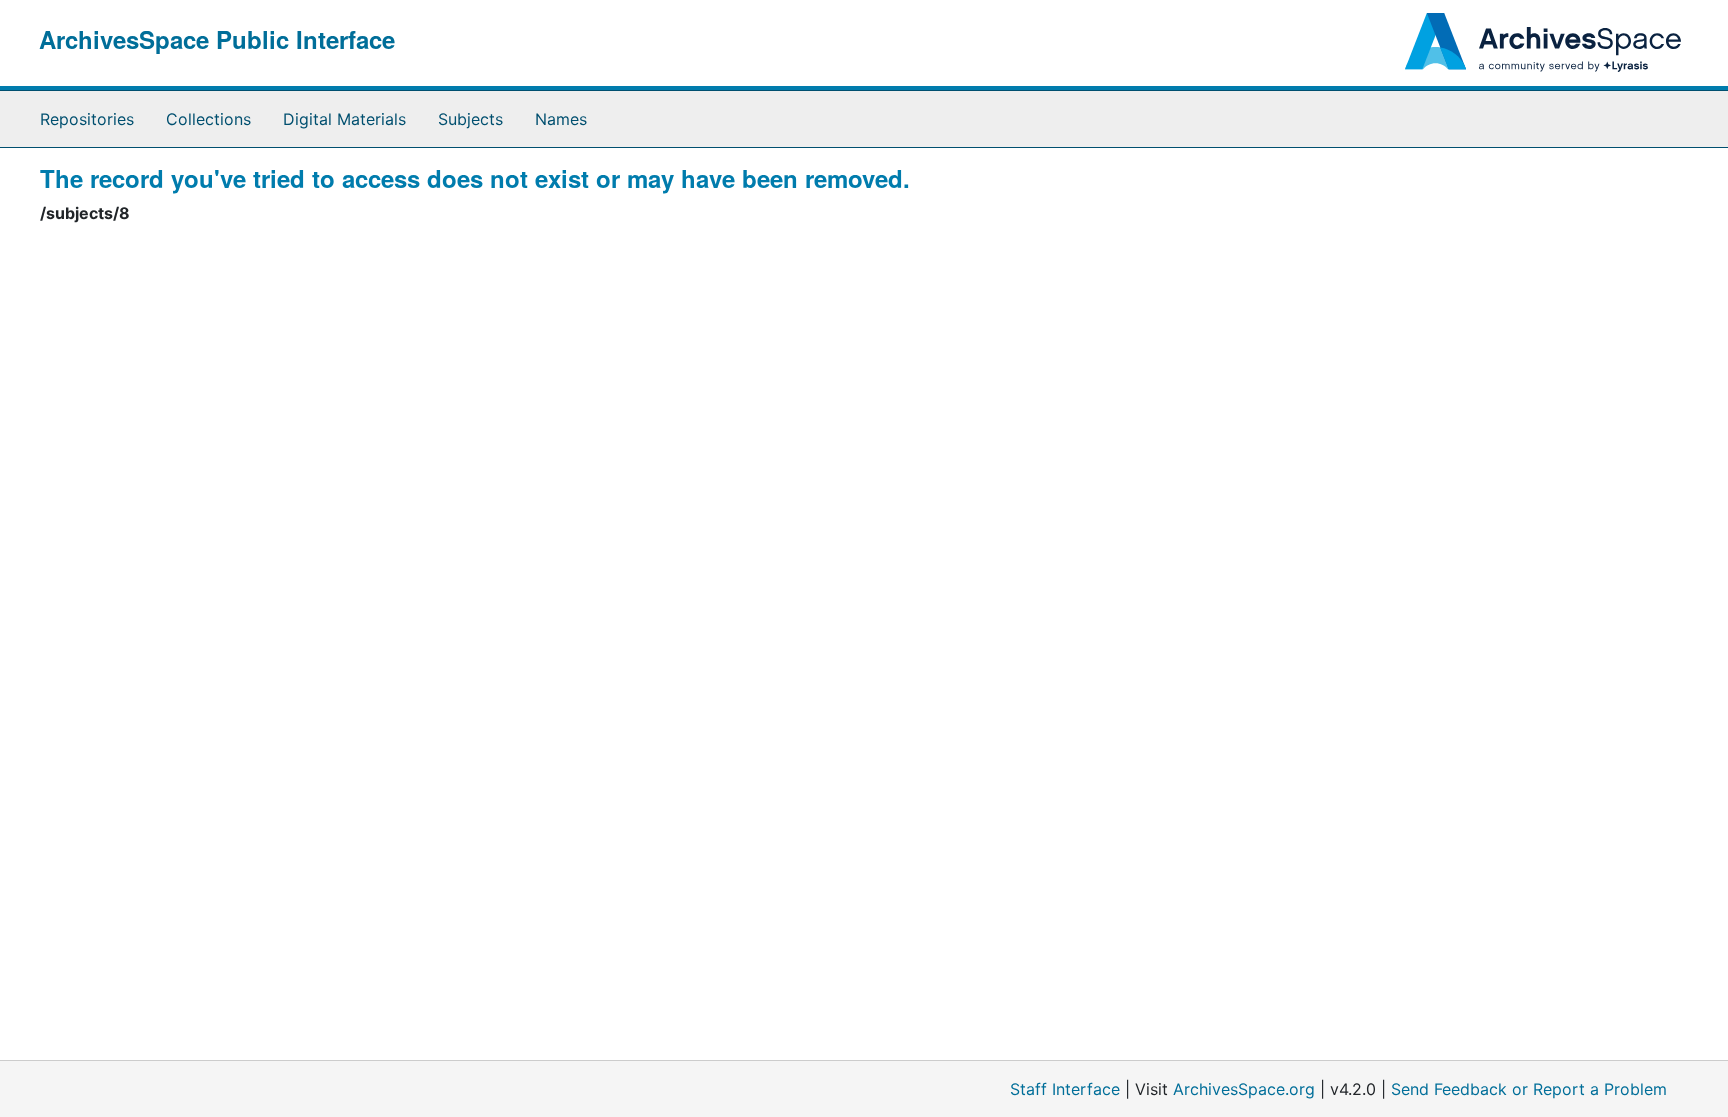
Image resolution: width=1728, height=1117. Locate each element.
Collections (208, 119)
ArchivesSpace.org (1244, 1089)
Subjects (470, 119)
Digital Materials (344, 119)
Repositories (87, 119)
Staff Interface (1065, 1089)
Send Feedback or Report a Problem (1529, 1089)
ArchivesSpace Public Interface (217, 39)
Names (561, 119)
